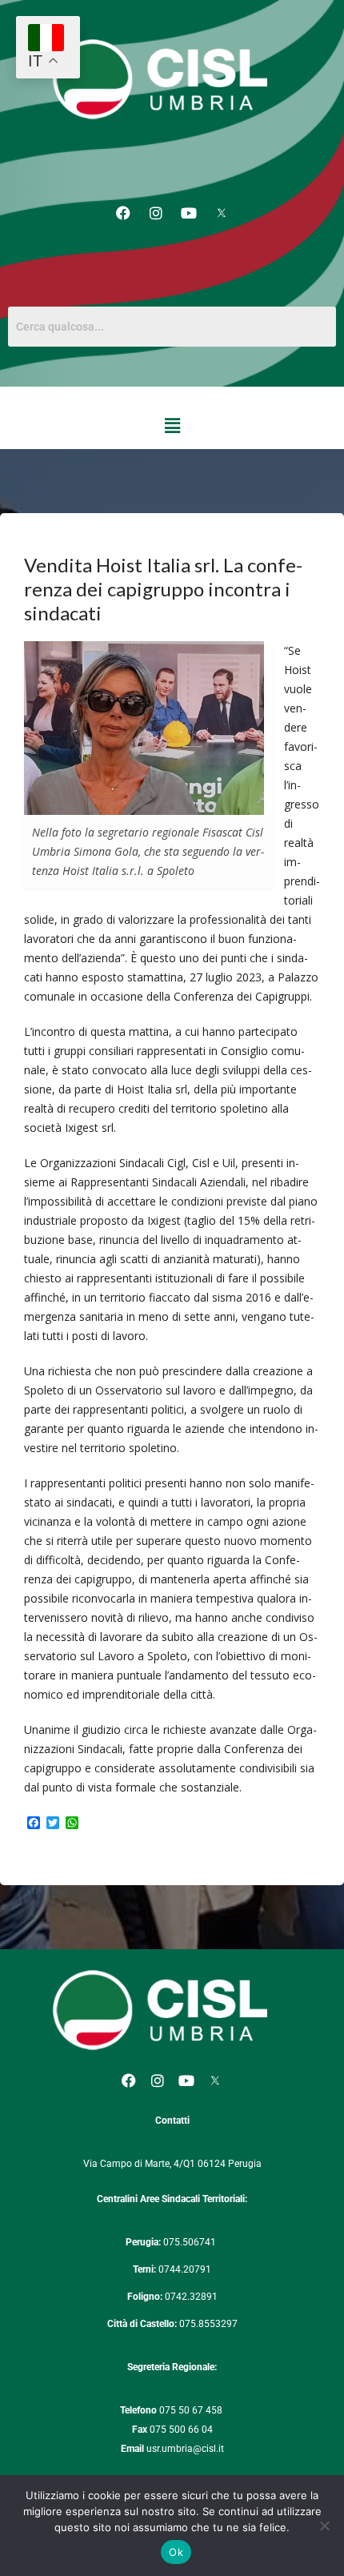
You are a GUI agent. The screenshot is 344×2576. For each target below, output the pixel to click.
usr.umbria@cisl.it (185, 2449)
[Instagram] (156, 213)
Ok (176, 2552)
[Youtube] (189, 213)
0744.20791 (185, 2269)
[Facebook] (123, 213)
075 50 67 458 (192, 2410)
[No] (324, 2526)
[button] (172, 426)
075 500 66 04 (181, 2430)
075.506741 (191, 2242)
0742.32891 (191, 2297)
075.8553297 (208, 2324)
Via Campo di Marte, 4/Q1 (139, 2164)
